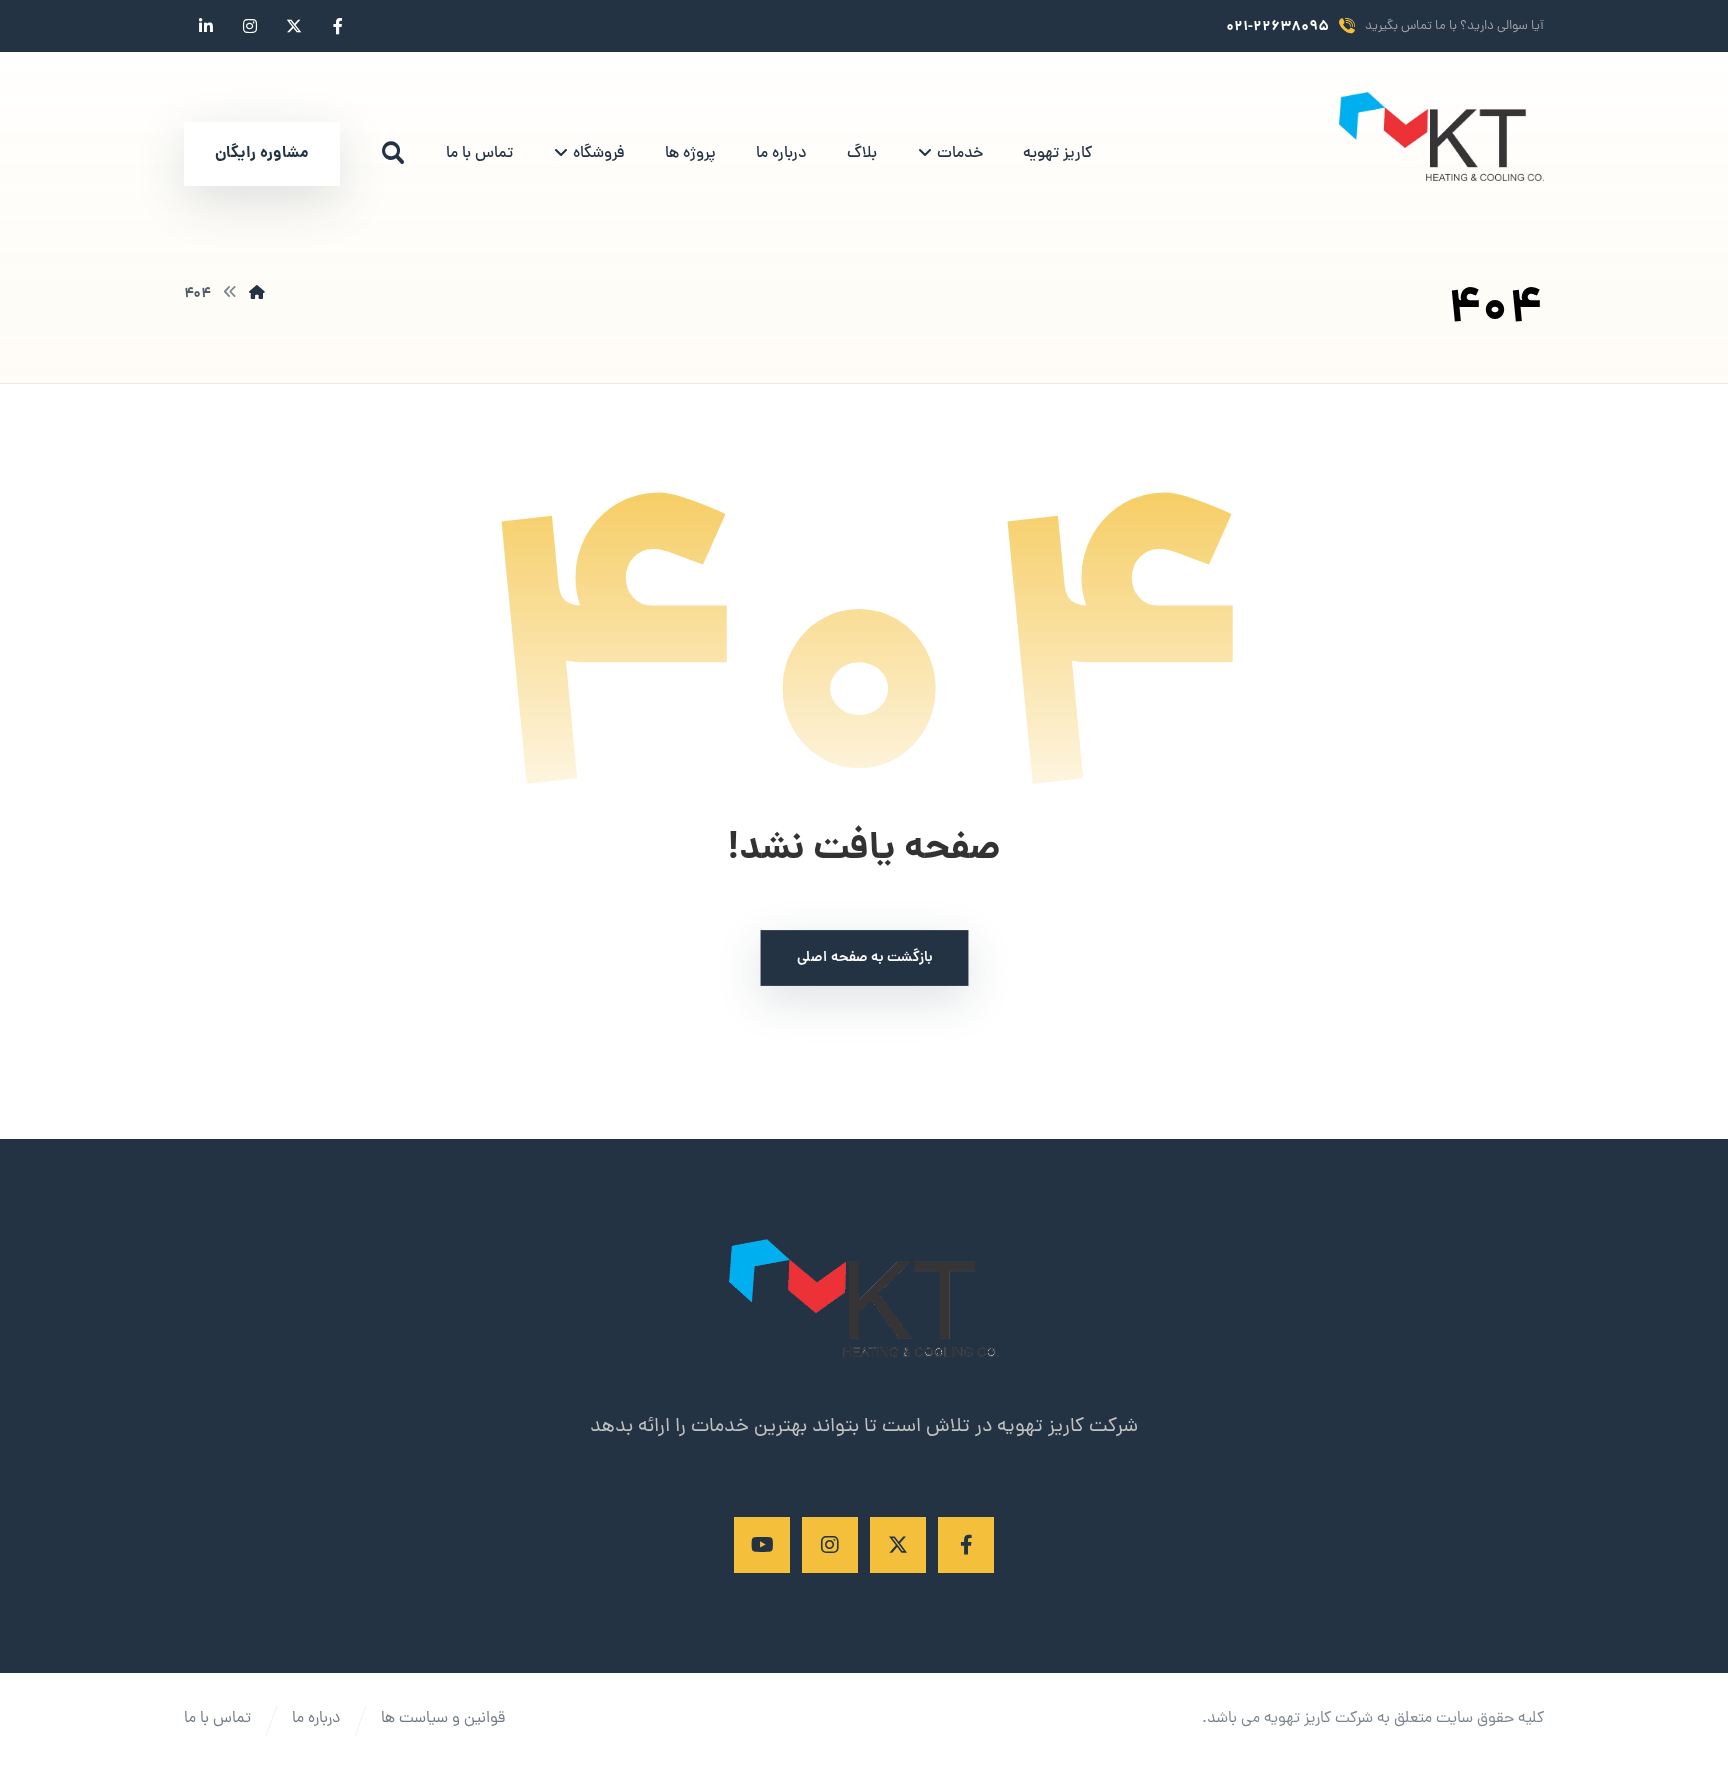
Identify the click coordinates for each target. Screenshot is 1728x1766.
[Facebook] (966, 1545)
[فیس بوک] (338, 26)
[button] (393, 153)
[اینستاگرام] (250, 26)
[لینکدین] (206, 26)
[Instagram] (830, 1545)
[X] (898, 1545)
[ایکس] (294, 26)
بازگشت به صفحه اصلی (864, 958)
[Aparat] (762, 1545)
